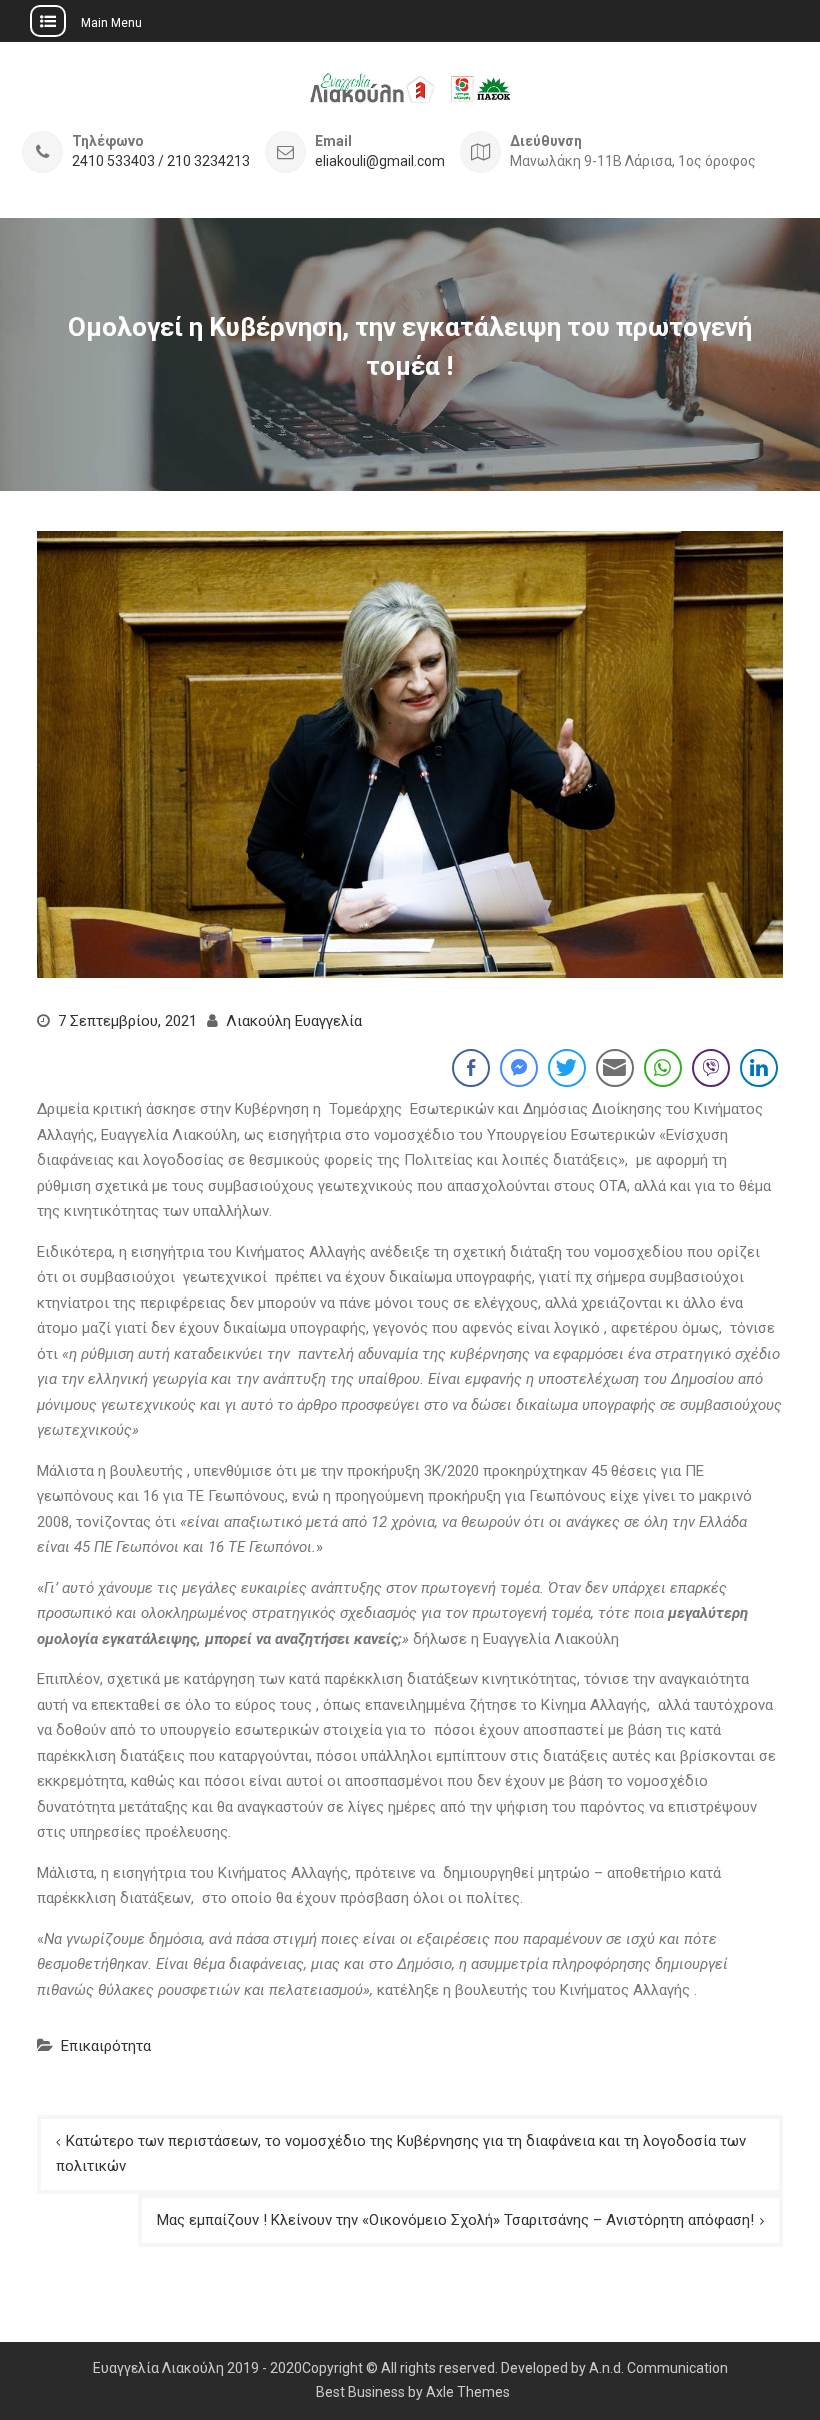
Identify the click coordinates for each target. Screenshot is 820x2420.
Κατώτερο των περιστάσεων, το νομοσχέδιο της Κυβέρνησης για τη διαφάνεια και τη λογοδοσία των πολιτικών (401, 2154)
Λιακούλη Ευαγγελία (294, 1021)
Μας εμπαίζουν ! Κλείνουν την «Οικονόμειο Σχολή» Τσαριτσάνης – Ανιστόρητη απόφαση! (455, 2220)
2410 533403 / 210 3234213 (161, 161)
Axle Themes (468, 2392)
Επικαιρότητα (106, 2046)
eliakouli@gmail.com (380, 161)
